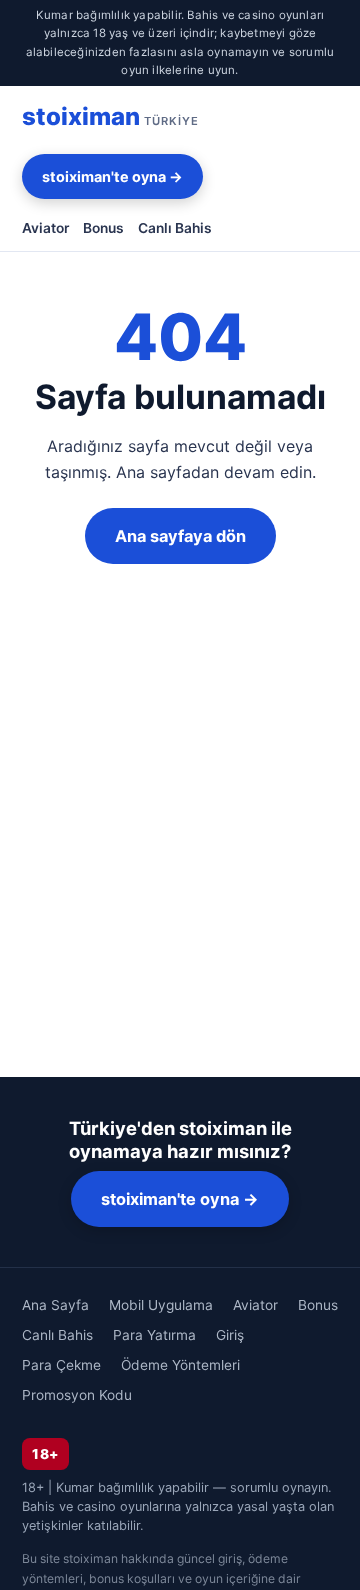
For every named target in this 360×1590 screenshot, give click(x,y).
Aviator (45, 228)
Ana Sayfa (55, 1305)
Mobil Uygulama (161, 1305)
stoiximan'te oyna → (112, 176)
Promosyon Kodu (77, 1395)
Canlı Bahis (175, 228)
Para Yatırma (154, 1335)
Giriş (230, 1335)
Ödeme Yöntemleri (180, 1365)
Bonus (103, 228)
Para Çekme (61, 1365)
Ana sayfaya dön (180, 536)
